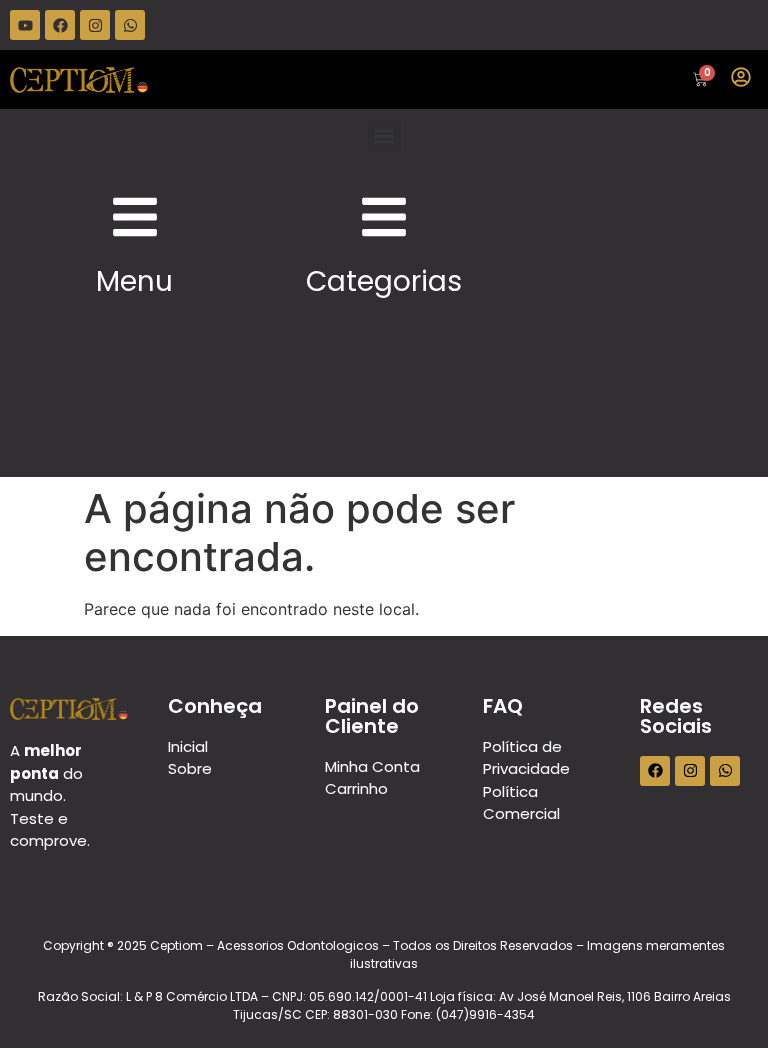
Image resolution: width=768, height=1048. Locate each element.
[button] (384, 135)
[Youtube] (25, 25)
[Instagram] (95, 25)
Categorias (384, 281)
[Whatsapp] (130, 25)
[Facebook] (60, 25)
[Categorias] (384, 217)
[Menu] (135, 217)
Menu (134, 281)
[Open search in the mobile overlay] (408, 79)
